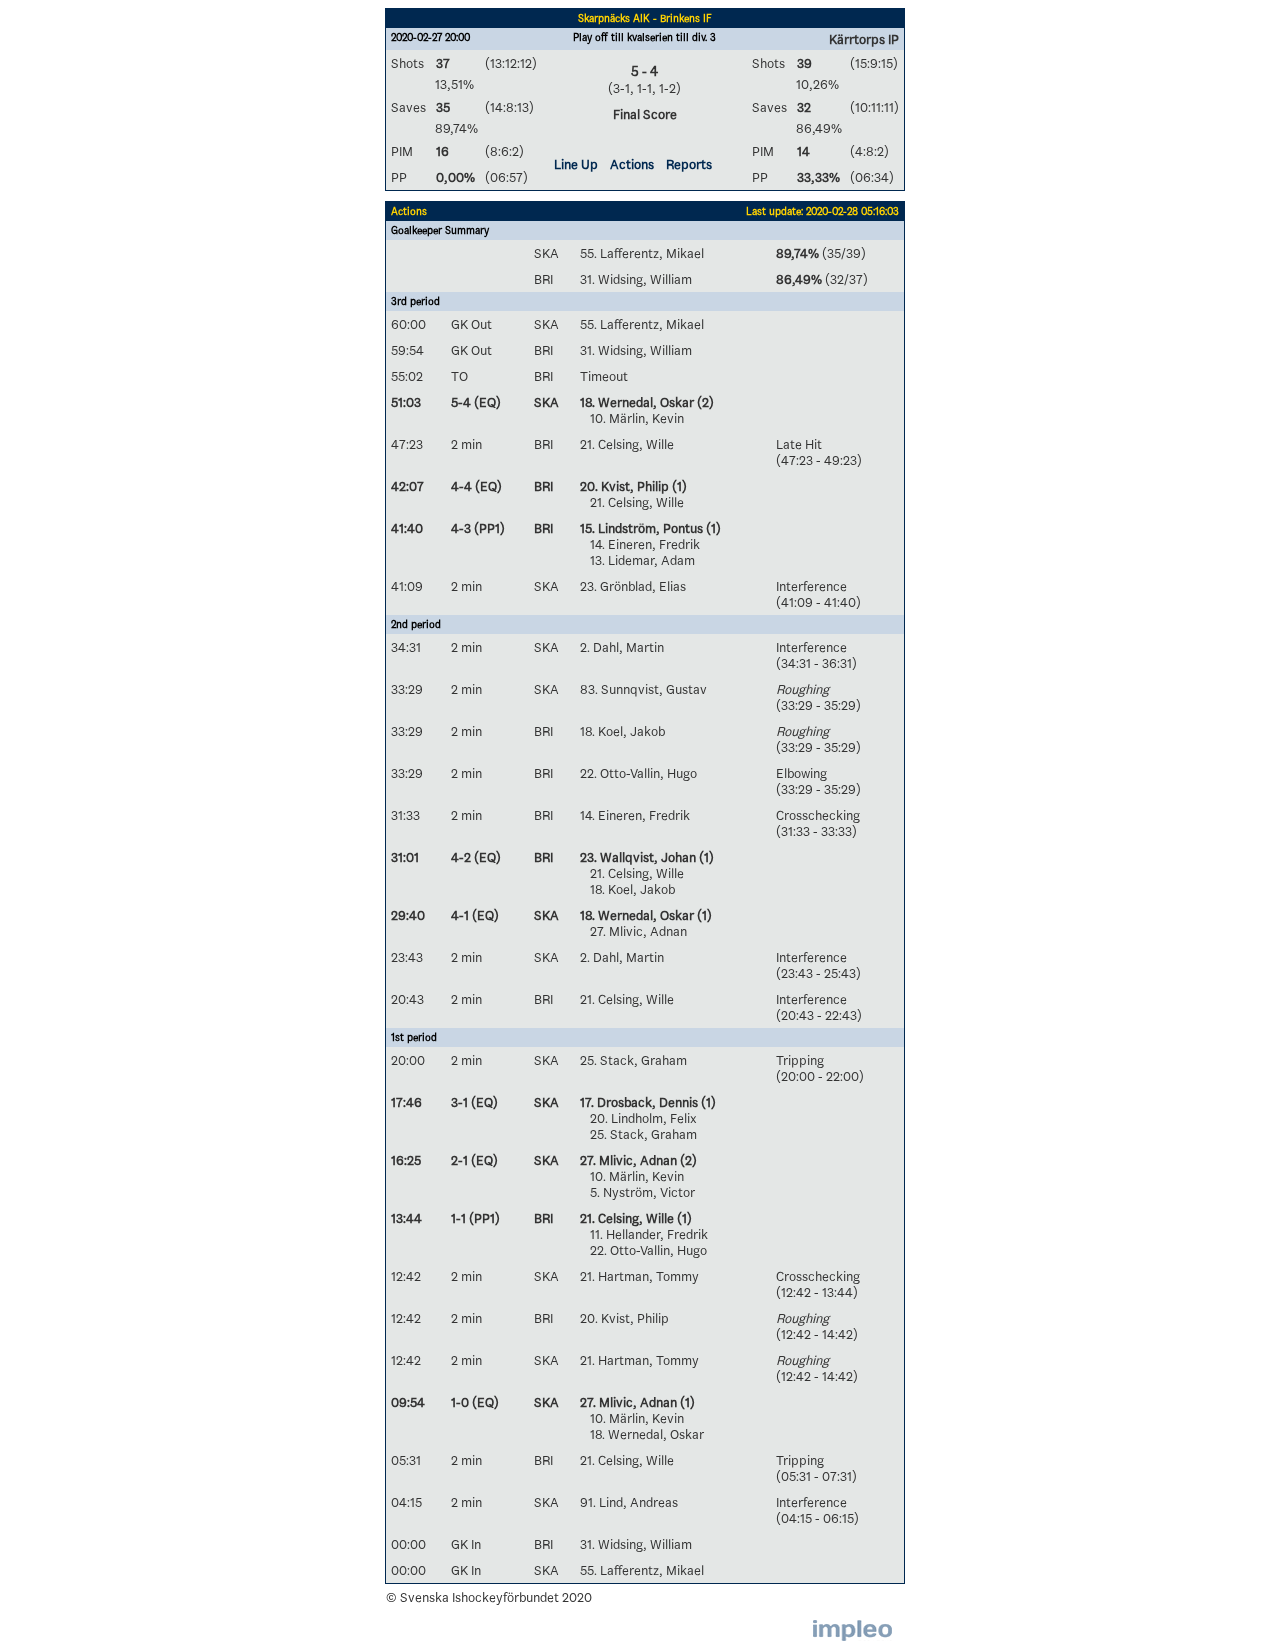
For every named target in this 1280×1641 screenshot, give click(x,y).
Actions (632, 164)
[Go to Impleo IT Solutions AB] (852, 1630)
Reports (689, 164)
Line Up (576, 164)
